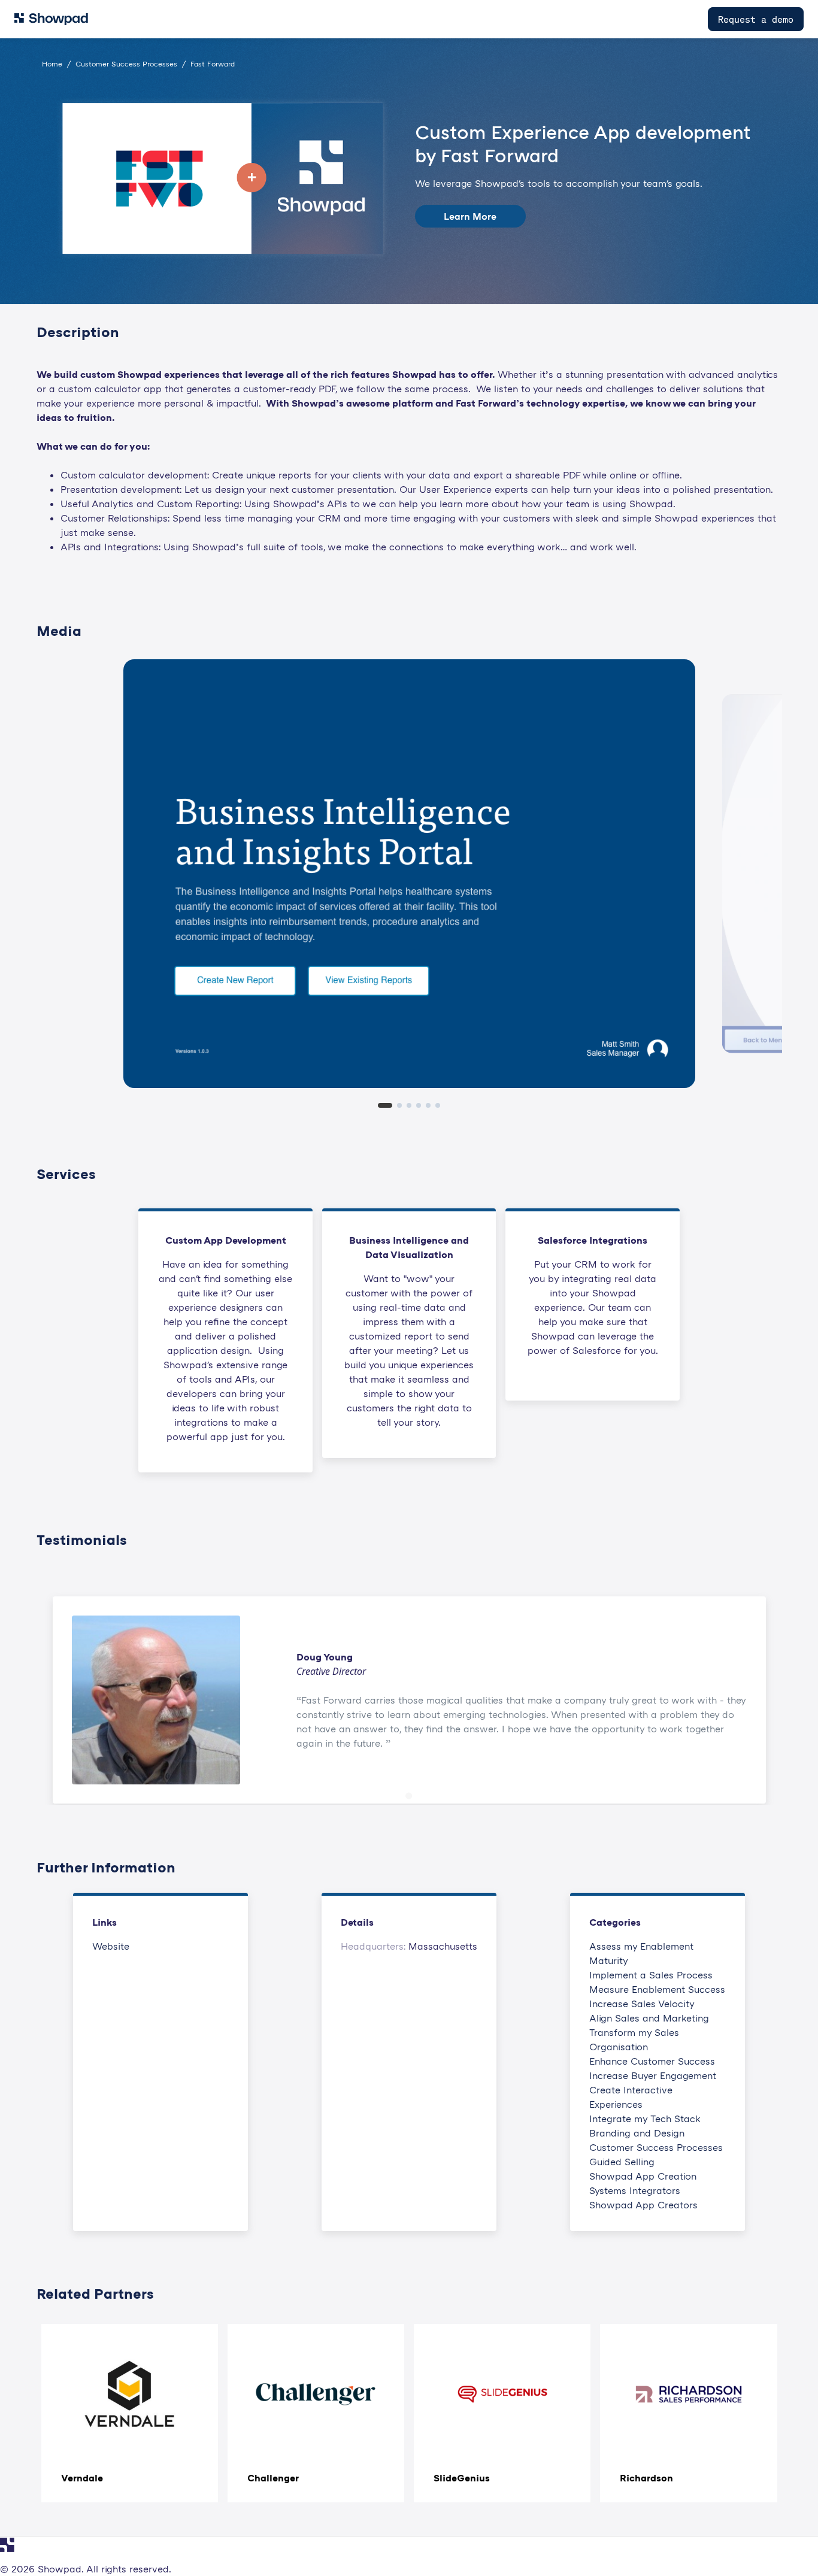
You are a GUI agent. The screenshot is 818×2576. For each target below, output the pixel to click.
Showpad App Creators (643, 2205)
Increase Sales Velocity (642, 2004)
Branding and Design (637, 2133)
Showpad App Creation (643, 2176)
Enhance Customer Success (652, 2061)
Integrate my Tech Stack (645, 2119)
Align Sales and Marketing (649, 2018)
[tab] (385, 1105)
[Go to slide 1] (409, 1796)
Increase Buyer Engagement (653, 2075)
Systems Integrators (635, 2190)
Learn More (470, 216)
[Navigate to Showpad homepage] (51, 19)
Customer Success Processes (656, 2147)
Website (111, 1946)
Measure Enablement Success (657, 1989)
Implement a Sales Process (651, 1975)
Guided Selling (622, 2162)
